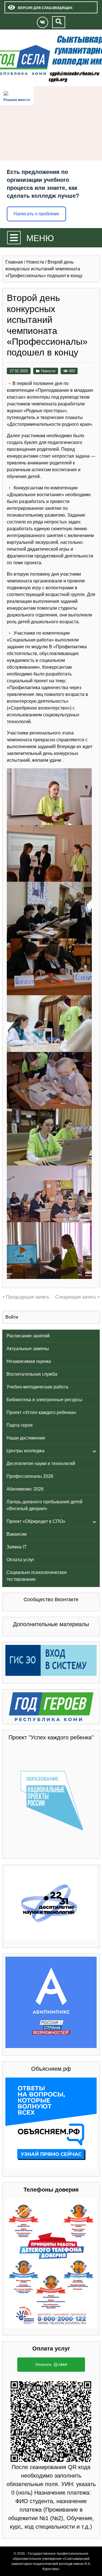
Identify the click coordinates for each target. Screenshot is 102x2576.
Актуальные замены (28, 1349)
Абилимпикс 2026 (25, 1489)
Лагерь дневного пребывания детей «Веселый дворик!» (44, 1505)
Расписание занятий (28, 1336)
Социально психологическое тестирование (37, 1576)
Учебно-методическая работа (37, 1387)
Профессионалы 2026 (30, 1476)
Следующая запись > (77, 1297)
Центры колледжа (25, 1451)
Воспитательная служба (32, 1374)
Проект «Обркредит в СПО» (36, 1521)
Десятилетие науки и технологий (41, 1463)
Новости (48, 371)
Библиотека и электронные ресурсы (44, 1400)
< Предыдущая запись (26, 1297)
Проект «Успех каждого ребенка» (42, 1412)
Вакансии (17, 1534)
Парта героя (20, 1425)
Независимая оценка (29, 1361)
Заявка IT (17, 1547)
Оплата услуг (20, 1560)
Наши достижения (26, 1438)
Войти (12, 1317)
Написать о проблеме (36, 214)
